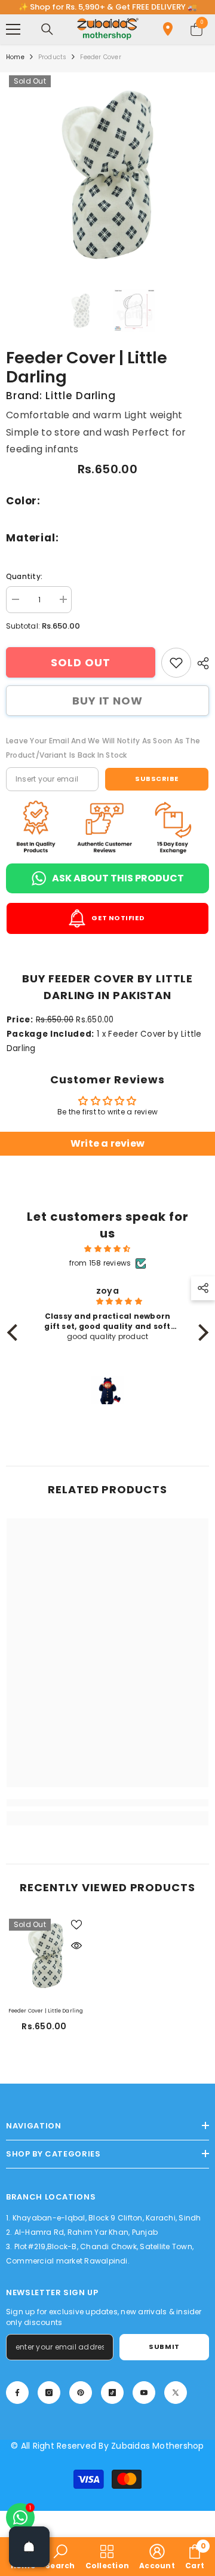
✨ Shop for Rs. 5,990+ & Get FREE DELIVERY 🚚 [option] (108, 7)
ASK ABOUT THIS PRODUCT (118, 878)
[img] (108, 1249)
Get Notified (117, 918)
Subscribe (157, 779)
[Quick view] (76, 1946)
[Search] (47, 29)
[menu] (13, 29)
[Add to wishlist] (76, 1925)
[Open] (29, 2547)
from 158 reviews (100, 1263)
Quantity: (24, 576)
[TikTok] (112, 2393)
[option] (107, 175)
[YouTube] (144, 2393)
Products (53, 57)
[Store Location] (168, 29)
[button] (15, 1333)
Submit (164, 2347)
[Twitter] (176, 2393)
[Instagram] (49, 2393)
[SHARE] (200, 663)
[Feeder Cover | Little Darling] (46, 1955)
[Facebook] (17, 2393)
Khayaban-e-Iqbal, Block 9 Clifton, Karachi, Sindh (107, 2218)
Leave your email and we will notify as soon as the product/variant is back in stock (103, 748)
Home (15, 57)
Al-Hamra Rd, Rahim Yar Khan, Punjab (86, 2232)
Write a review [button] (107, 1143)
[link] (176, 663)
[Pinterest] (81, 2393)
